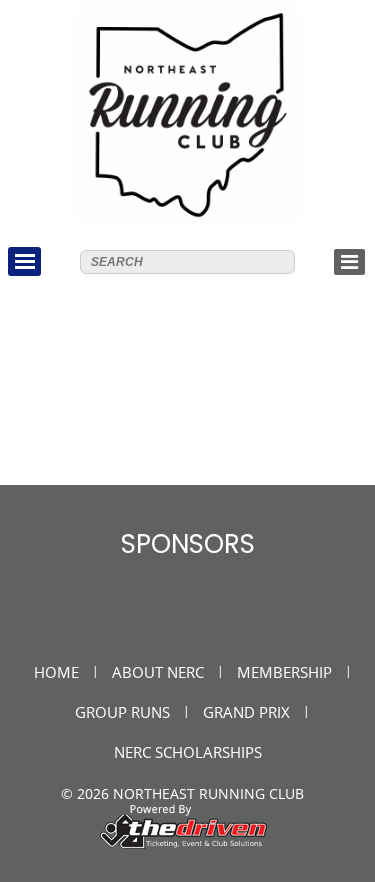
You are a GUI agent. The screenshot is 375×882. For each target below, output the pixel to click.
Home (56, 672)
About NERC (158, 672)
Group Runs (122, 712)
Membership (284, 672)
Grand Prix (246, 712)
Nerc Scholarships (188, 752)
